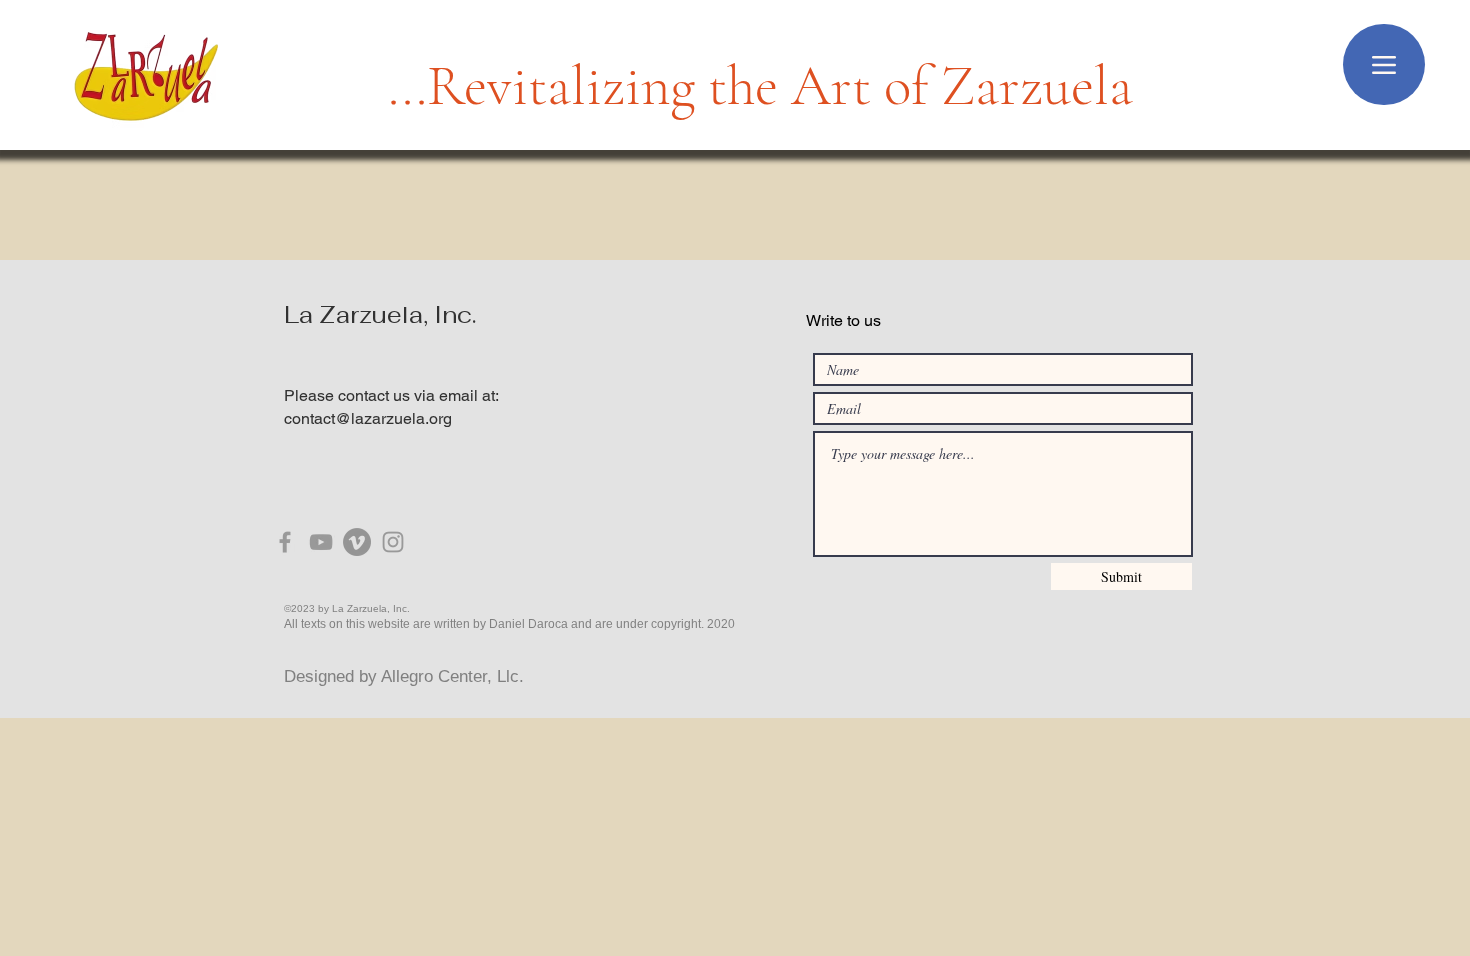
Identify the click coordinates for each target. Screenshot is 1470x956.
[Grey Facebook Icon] (285, 542)
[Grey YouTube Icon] (321, 542)
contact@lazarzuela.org (368, 418)
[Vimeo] (357, 542)
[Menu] (1384, 64)
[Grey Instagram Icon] (393, 542)
